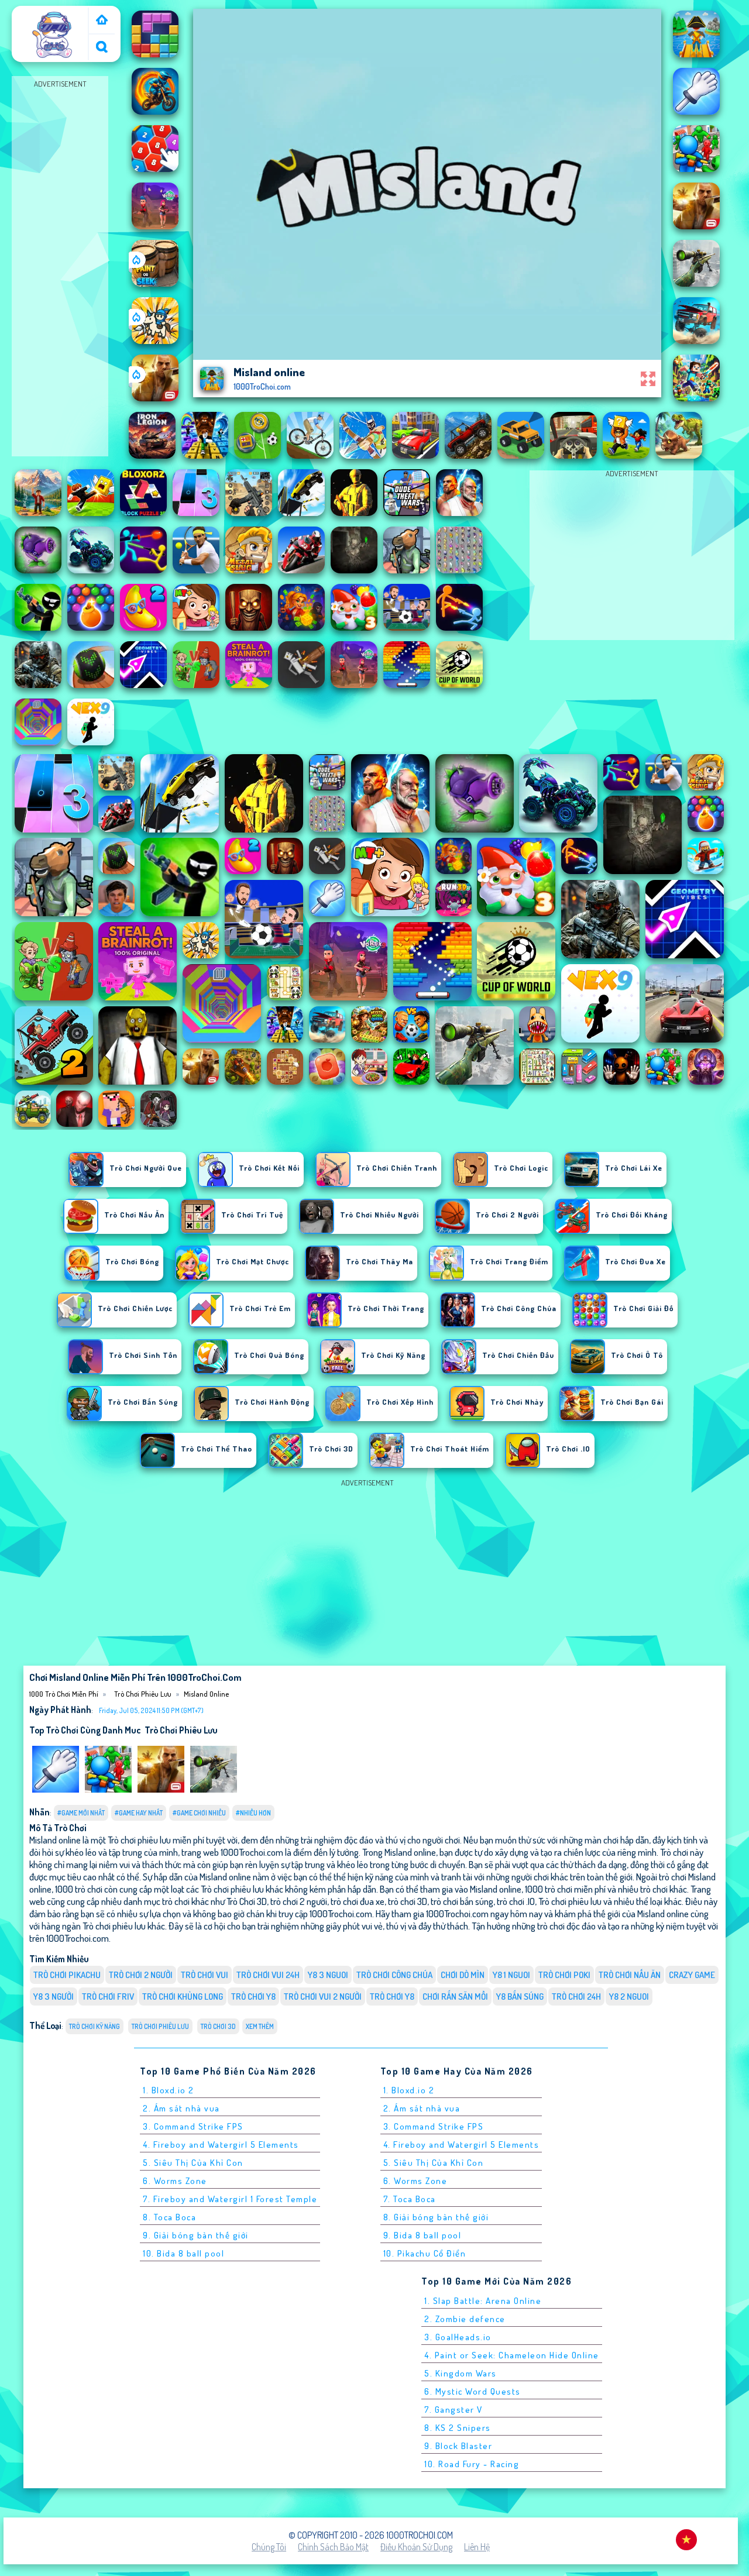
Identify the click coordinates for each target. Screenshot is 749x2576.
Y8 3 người (54, 1997)
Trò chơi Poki (564, 1975)
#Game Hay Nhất (139, 1813)
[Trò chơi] (102, 21)
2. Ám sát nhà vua (181, 2108)
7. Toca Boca (410, 2199)
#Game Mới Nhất (81, 1813)
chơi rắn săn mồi (455, 1997)
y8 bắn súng (520, 1997)
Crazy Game (692, 1975)
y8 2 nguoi (629, 1997)
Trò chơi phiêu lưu (143, 1694)
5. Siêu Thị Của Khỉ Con (193, 2163)
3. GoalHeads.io (458, 2337)
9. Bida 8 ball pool (422, 2235)
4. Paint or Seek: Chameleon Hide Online (512, 2355)
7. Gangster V (453, 2410)
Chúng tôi (269, 2547)
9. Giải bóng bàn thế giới (196, 2235)
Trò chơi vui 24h (268, 1975)
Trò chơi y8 (253, 1997)
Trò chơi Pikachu (67, 1975)
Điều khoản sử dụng (416, 2547)
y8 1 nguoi (511, 1975)
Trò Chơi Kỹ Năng (95, 2026)
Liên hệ (477, 2547)
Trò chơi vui (205, 1975)
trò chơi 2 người (141, 1975)
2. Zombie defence (465, 2319)
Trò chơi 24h (576, 1997)
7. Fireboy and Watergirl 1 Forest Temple (230, 2199)
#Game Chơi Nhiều (199, 1813)
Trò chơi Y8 (392, 1997)
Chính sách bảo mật (333, 2547)
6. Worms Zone (175, 2181)
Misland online (206, 1694)
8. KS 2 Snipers (458, 2428)
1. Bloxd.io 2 (169, 2090)
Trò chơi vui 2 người (323, 1997)
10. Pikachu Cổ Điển (425, 2253)
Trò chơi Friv (108, 1997)
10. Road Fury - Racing (472, 2464)
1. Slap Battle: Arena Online (483, 2301)
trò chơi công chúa (394, 1975)
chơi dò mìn (463, 1975)
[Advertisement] (60, 267)
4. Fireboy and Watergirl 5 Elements (221, 2145)
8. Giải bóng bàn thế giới (436, 2217)
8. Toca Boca (169, 2217)
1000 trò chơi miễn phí (51, 19)
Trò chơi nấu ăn (630, 1975)
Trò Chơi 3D (218, 2026)
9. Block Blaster (458, 2446)
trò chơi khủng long (183, 1997)
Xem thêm (260, 2026)
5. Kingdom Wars (461, 2373)
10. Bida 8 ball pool (183, 2253)
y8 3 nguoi (328, 1975)
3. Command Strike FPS (193, 2126)
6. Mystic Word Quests (473, 2391)
